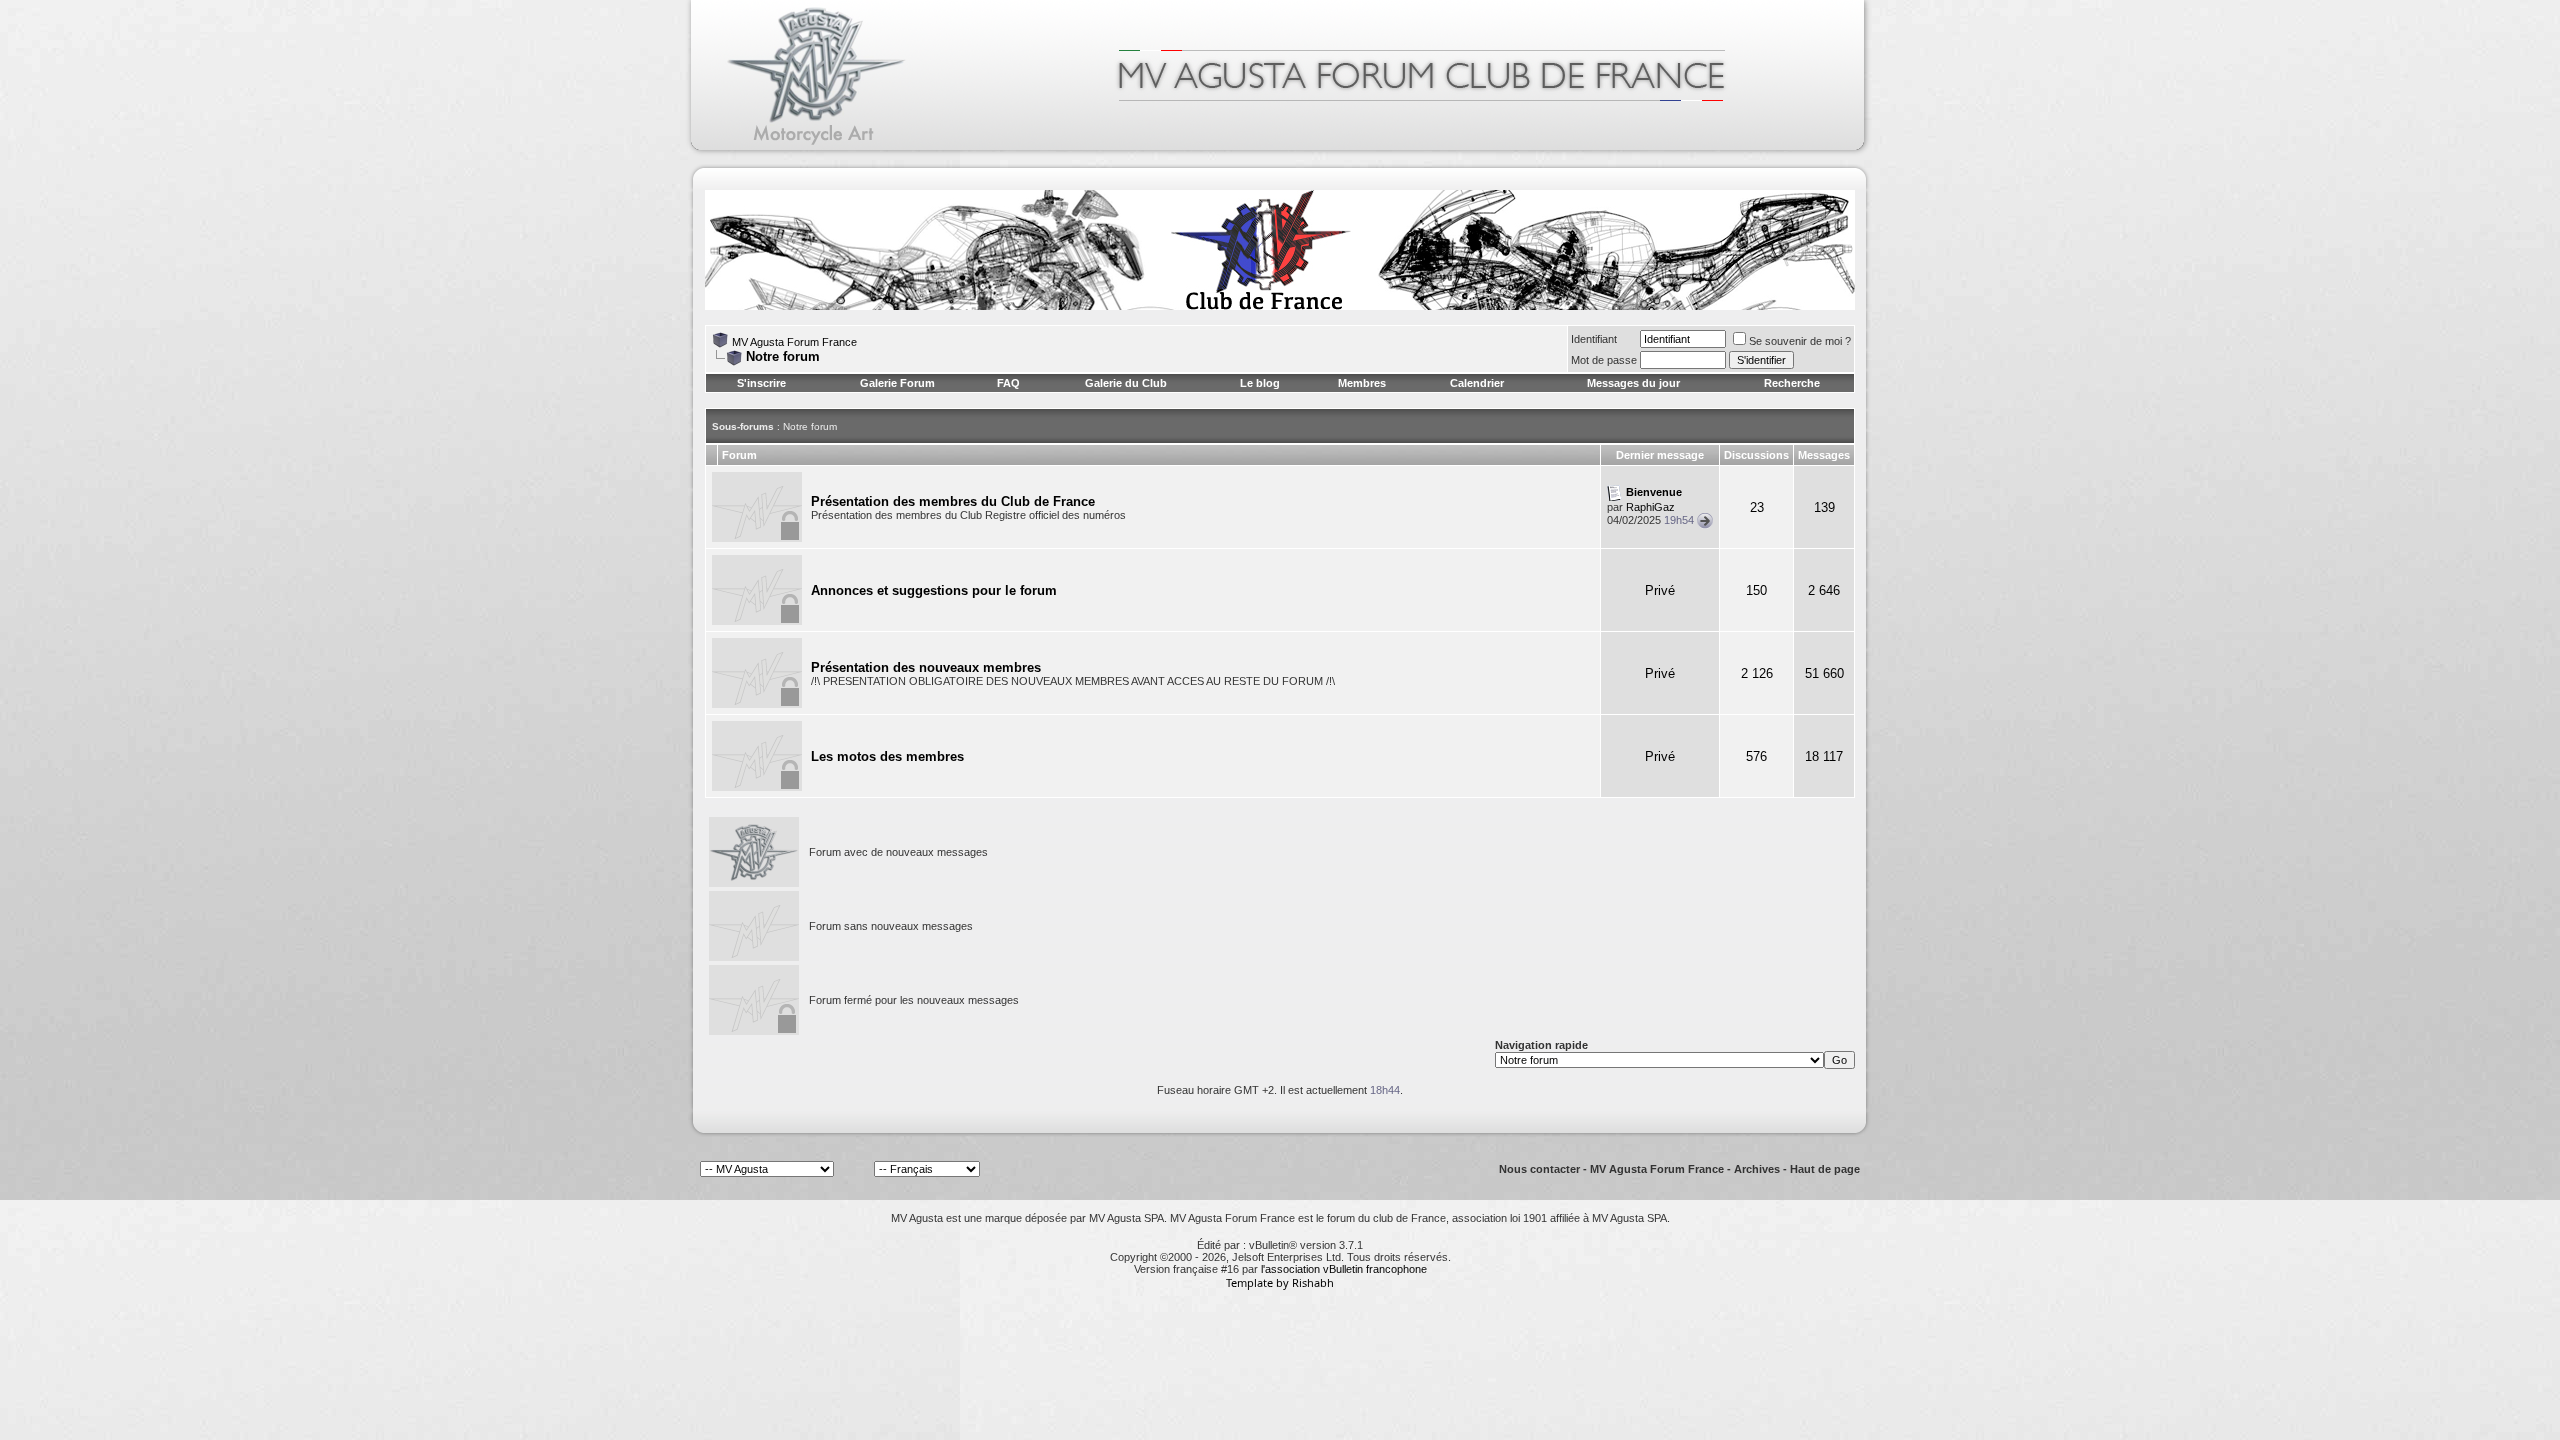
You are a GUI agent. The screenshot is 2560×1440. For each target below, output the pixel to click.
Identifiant (1594, 339)
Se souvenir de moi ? (1800, 341)
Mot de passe (1604, 360)
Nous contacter (1539, 1169)
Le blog (1260, 383)
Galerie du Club (1126, 383)
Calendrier (1477, 383)
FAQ (1008, 383)
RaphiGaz (1650, 507)
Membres (1362, 383)
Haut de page (1825, 1169)
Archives (1757, 1169)
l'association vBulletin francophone (1344, 1269)
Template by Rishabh (1280, 1282)
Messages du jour (1633, 383)
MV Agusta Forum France (794, 342)
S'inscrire (761, 383)
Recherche (1792, 383)
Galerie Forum (897, 383)
